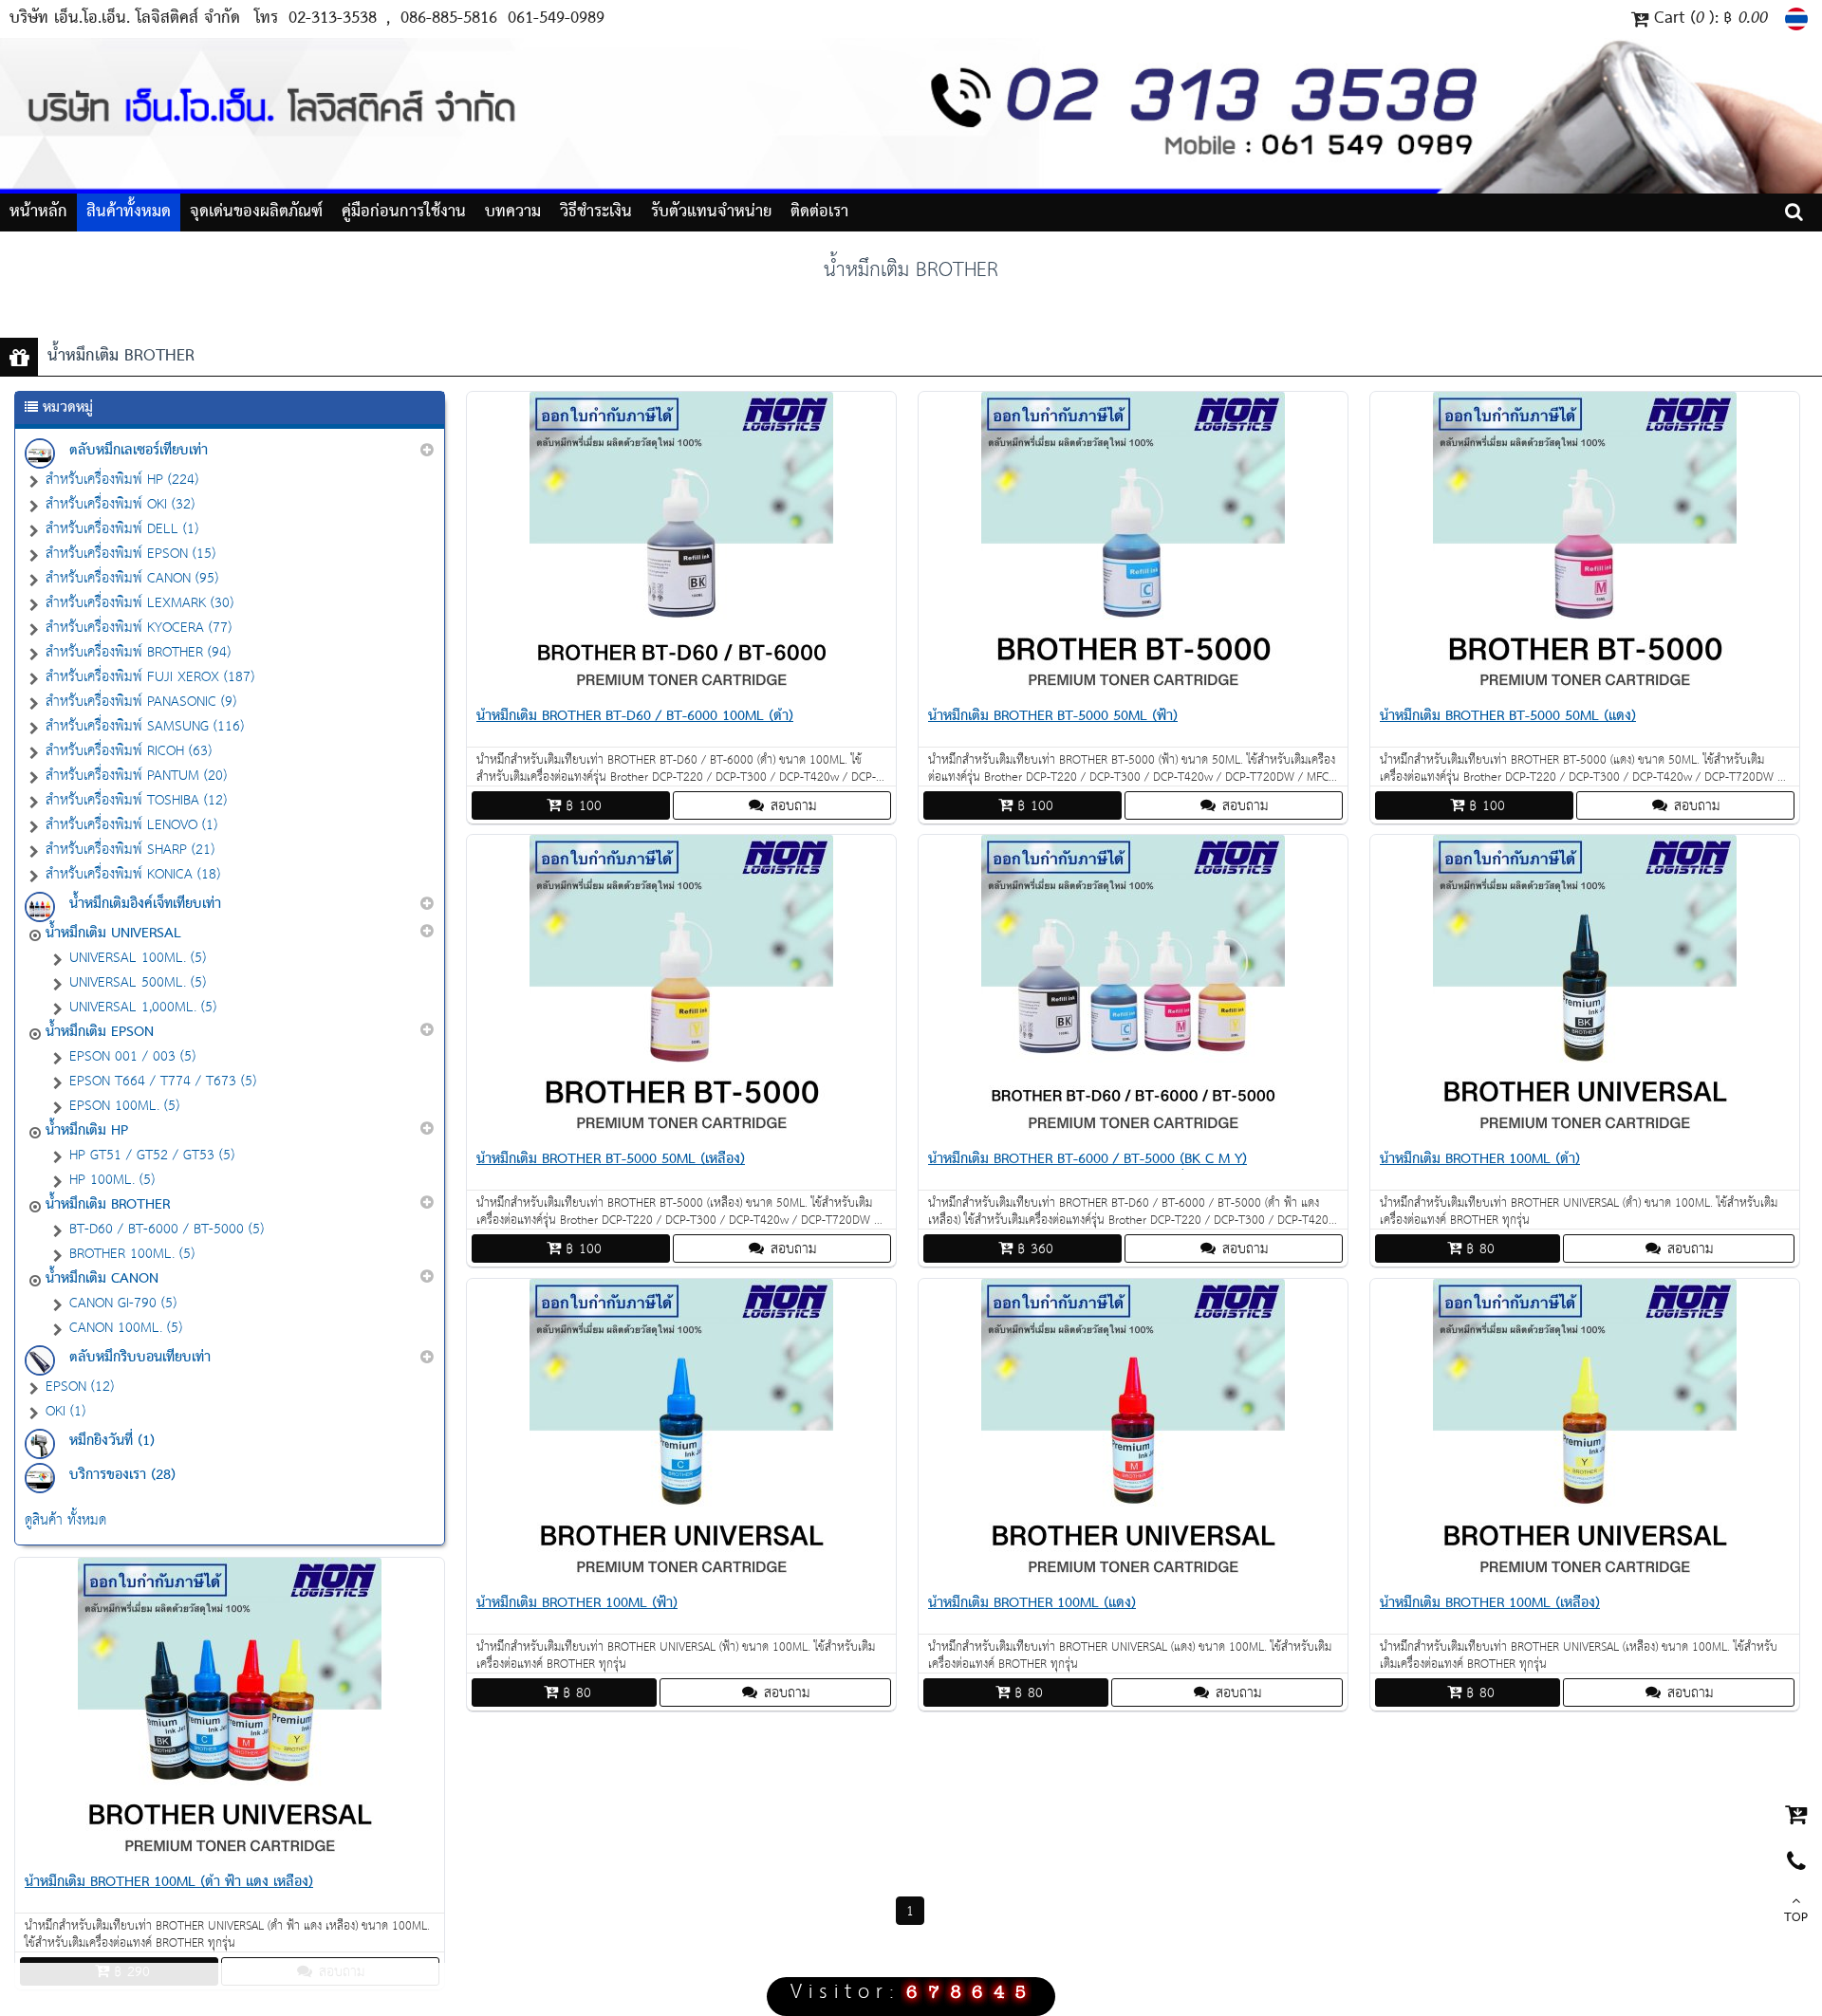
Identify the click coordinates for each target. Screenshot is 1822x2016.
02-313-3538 (333, 18)
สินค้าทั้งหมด (129, 212)
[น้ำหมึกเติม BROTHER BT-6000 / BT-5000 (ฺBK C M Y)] (1133, 1134)
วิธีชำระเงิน (596, 212)
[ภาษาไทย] (1799, 19)
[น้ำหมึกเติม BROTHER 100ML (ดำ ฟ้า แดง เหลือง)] (230, 1857)
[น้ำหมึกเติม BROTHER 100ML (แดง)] (1133, 1578)
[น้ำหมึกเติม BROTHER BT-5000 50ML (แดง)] (1585, 691)
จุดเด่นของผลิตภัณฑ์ (256, 212)
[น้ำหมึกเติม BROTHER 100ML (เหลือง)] (1585, 1578)
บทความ (513, 212)
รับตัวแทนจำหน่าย (711, 212)
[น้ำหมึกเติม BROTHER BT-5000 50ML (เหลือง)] (681, 1134)
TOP (1796, 1918)
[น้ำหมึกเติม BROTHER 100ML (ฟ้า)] (681, 1578)
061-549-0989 (556, 18)
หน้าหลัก (38, 212)
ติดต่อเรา (819, 212)
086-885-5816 (452, 18)
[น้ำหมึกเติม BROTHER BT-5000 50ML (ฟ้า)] (1133, 691)
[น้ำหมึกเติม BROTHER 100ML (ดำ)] (1585, 1134)
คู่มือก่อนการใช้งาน (404, 212)
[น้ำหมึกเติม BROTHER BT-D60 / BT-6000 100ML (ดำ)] (681, 691)
